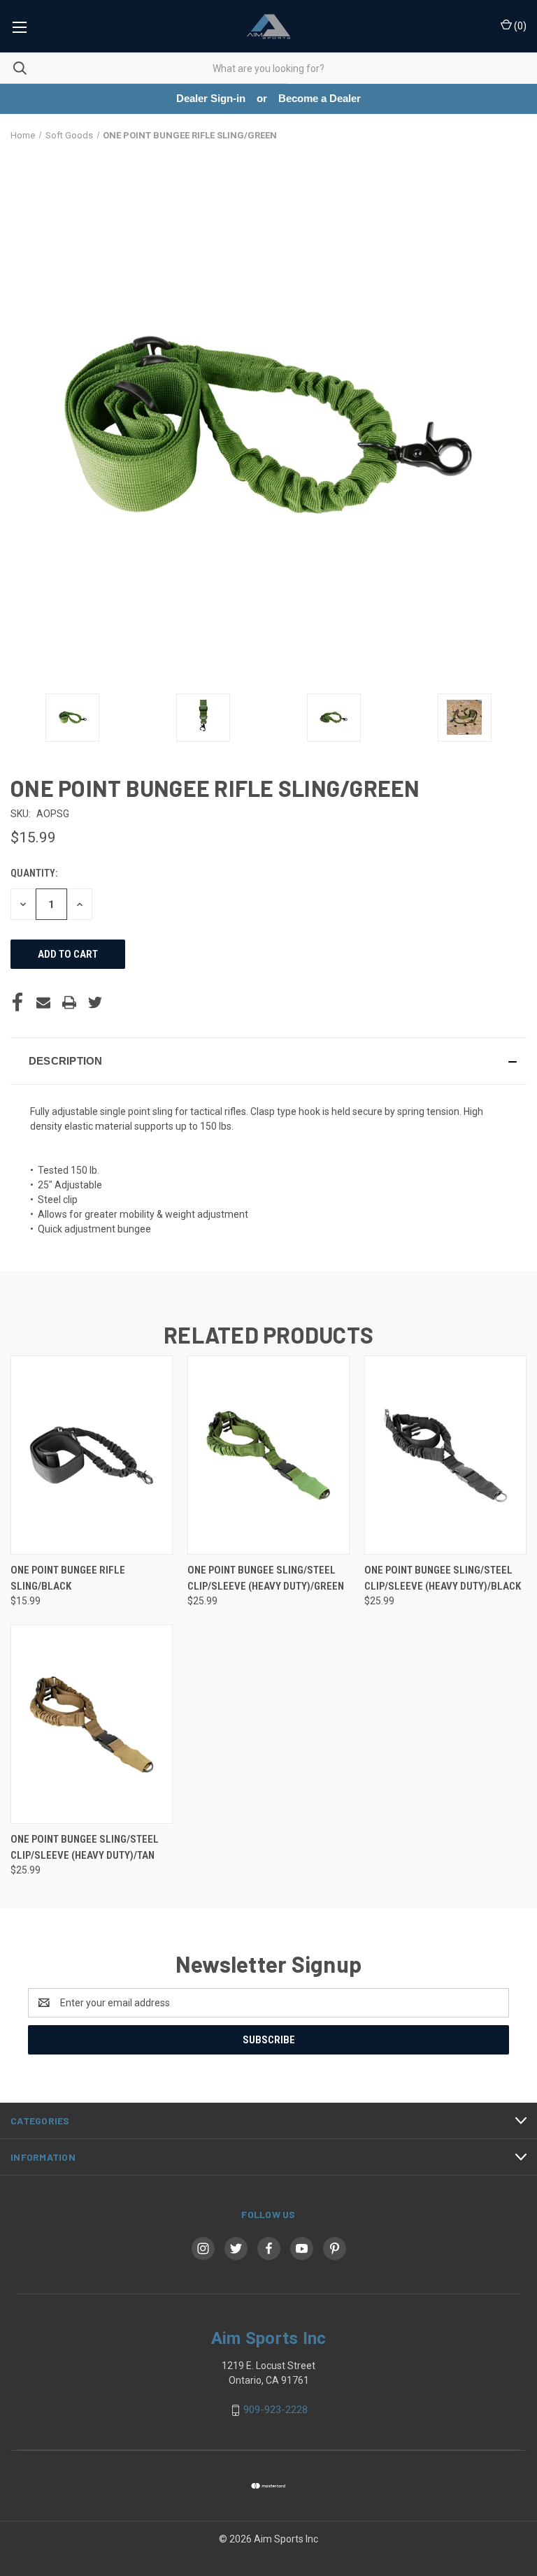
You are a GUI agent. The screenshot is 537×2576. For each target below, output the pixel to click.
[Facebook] (17, 1002)
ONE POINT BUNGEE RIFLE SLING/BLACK (68, 1578)
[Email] (43, 1002)
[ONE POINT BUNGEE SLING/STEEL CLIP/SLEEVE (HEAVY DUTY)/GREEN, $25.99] (268, 1455)
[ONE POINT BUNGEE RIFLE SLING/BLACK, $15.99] (92, 1455)
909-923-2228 (275, 2410)
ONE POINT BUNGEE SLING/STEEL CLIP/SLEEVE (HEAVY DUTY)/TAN (85, 1847)
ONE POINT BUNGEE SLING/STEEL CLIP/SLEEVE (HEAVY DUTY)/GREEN (266, 1578)
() (519, 26)
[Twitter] (95, 1002)
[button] (268, 1061)
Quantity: (34, 873)
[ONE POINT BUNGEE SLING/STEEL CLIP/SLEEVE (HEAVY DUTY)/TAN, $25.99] (92, 1724)
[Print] (69, 1002)
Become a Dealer (320, 98)
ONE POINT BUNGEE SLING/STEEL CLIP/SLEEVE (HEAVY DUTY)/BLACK (443, 1578)
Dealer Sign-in (211, 98)
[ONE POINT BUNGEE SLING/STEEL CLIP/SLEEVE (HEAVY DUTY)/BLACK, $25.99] (445, 1455)
